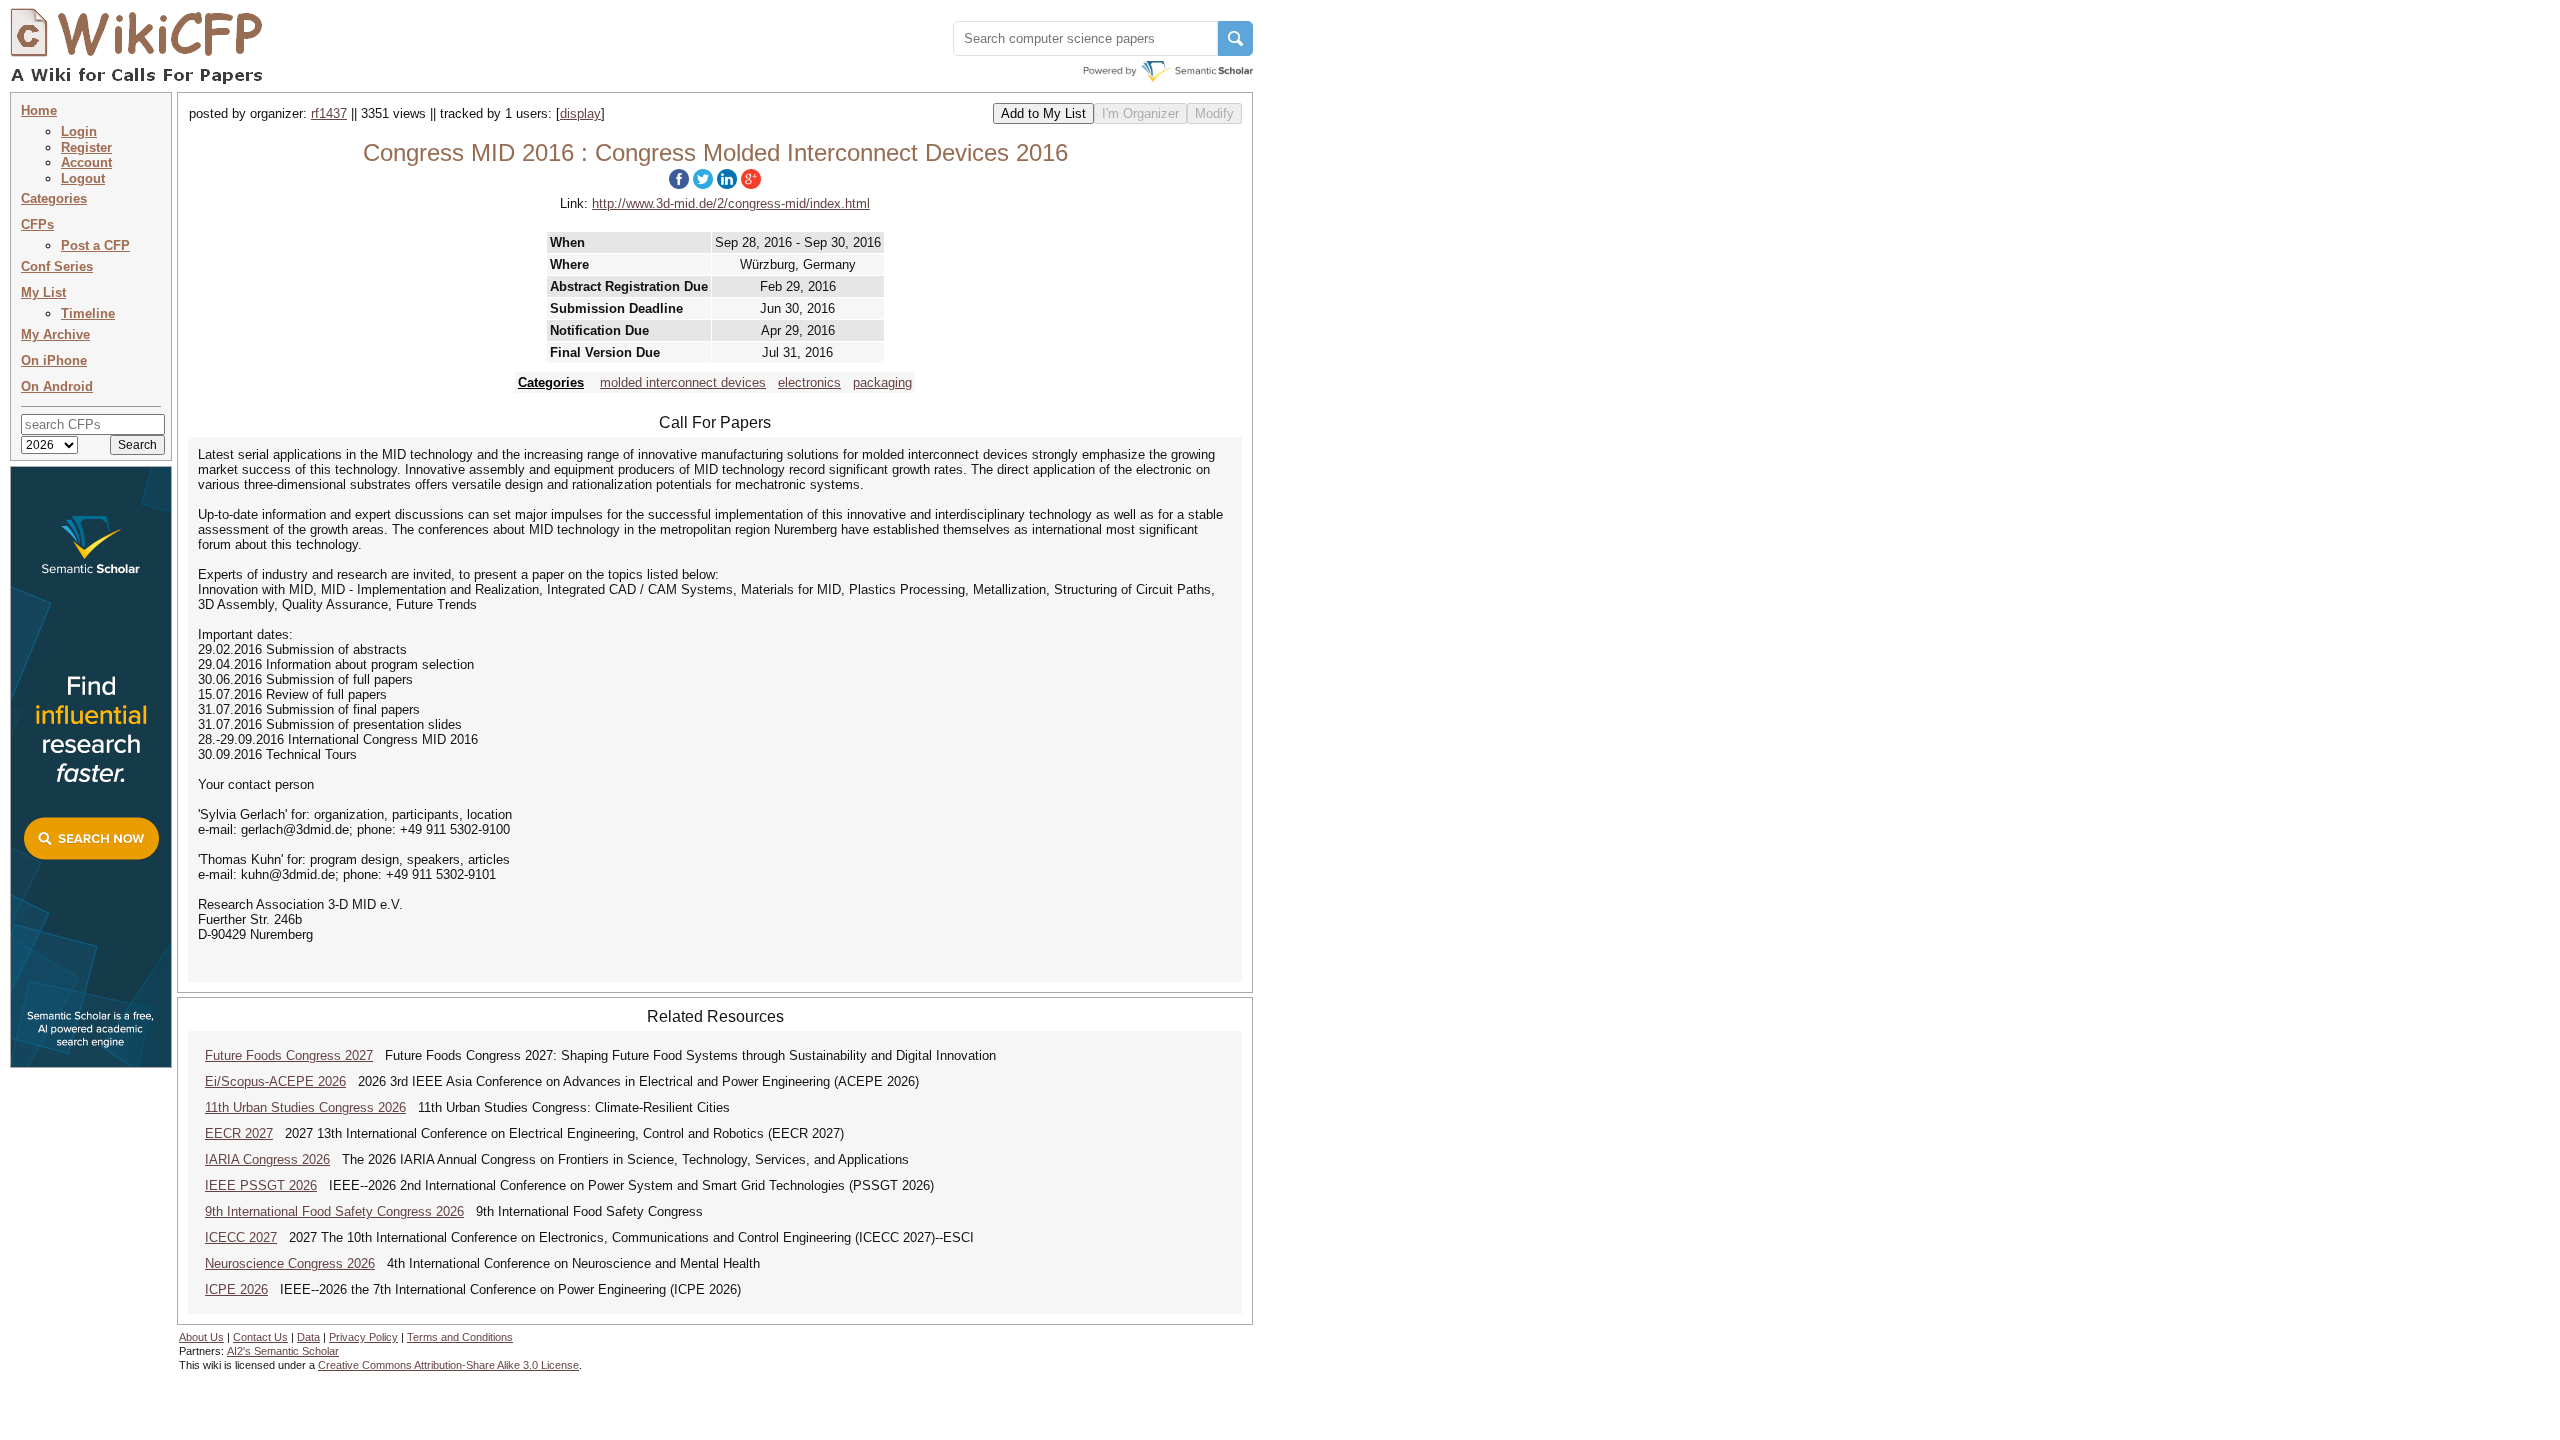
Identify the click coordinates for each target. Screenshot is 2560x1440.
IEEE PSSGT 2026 (261, 1185)
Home (39, 110)
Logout (83, 178)
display (580, 113)
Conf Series (57, 266)
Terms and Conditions (460, 1337)
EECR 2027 (239, 1133)
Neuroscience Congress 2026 (290, 1263)
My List (43, 292)
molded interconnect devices (683, 382)
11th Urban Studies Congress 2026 (305, 1107)
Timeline (88, 313)
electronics (809, 382)
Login (79, 131)
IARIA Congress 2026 (267, 1159)
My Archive (55, 334)
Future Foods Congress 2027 (289, 1055)
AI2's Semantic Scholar (283, 1351)
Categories (54, 198)
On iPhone (54, 360)
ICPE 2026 (236, 1289)
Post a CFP (95, 245)
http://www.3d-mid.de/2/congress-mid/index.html (731, 203)
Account (86, 162)
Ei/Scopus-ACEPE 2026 (275, 1081)
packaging (882, 382)
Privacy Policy (363, 1337)
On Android (57, 386)
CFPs (37, 224)
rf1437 (329, 113)
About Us (201, 1337)
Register (86, 147)
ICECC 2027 (241, 1237)
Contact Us (260, 1337)
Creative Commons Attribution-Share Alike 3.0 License (448, 1365)
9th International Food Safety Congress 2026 (334, 1211)
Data (308, 1337)
